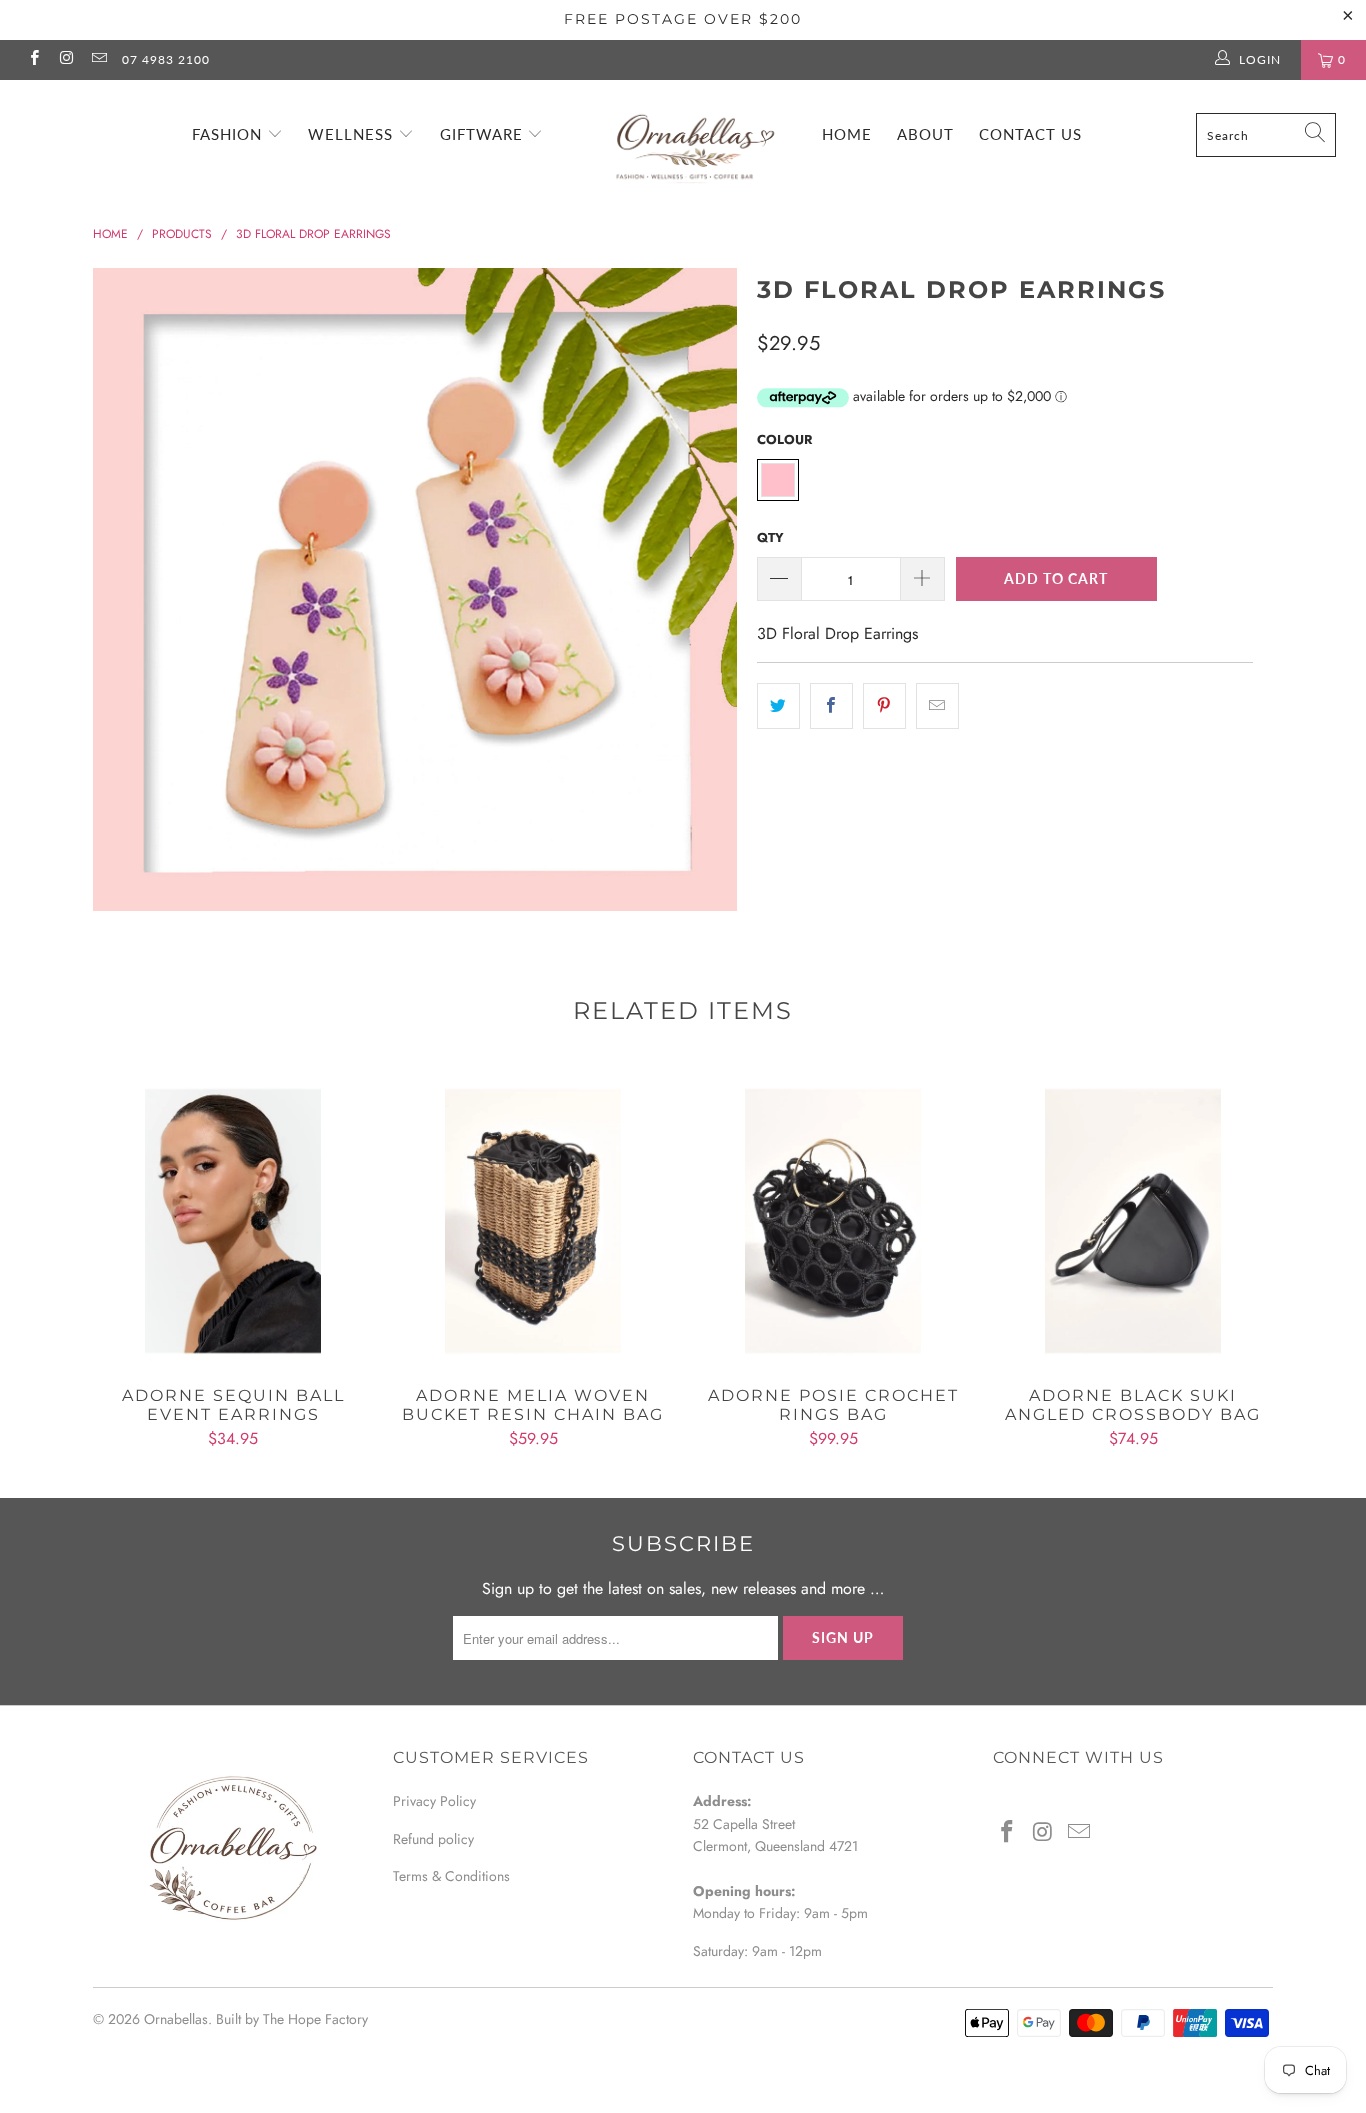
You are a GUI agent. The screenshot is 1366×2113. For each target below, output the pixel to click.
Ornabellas (176, 2019)
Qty (770, 537)
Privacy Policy (434, 1801)
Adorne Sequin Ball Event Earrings (233, 1221)
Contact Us (1030, 134)
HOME (847, 134)
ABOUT (925, 134)
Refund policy (433, 1839)
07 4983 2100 (166, 59)
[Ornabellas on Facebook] (33, 60)
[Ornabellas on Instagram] (65, 60)
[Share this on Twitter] (778, 706)
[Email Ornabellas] (98, 60)
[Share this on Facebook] (831, 706)
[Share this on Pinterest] (884, 706)
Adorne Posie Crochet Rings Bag (833, 1221)
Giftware (484, 134)
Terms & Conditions (451, 1876)
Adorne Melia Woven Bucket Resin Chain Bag (533, 1221)
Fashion (229, 134)
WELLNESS (353, 134)
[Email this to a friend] (937, 706)
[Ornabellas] (693, 136)
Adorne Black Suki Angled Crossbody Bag (1133, 1221)
